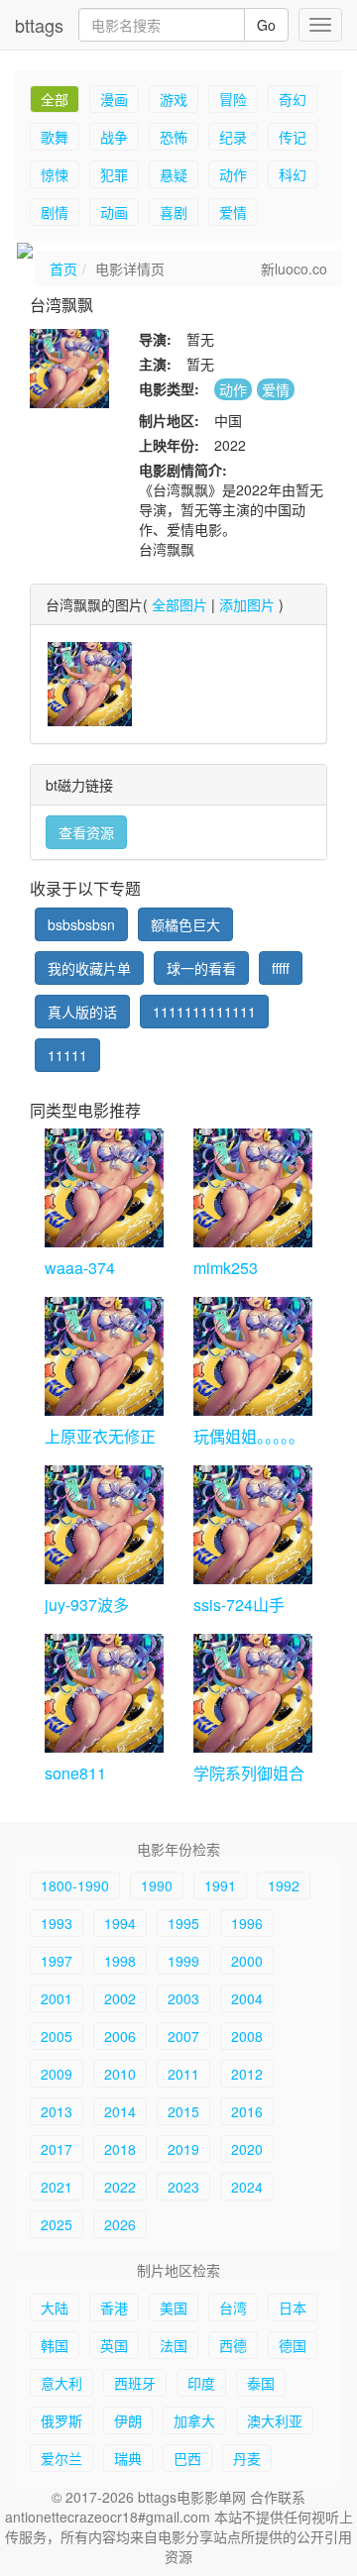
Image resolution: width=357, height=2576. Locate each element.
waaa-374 (80, 1268)
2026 (120, 2224)
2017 (57, 2149)
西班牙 (135, 2383)
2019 (183, 2149)
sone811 (75, 1773)
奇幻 (293, 99)
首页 (63, 268)
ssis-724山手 (239, 1605)
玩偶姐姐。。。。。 (249, 1436)
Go (266, 25)
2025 (57, 2224)
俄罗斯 (61, 2420)
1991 (220, 1885)
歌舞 (55, 137)
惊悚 (55, 174)
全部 (55, 99)
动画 (114, 212)
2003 (183, 1998)
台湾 (233, 2308)
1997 (57, 1961)
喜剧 (174, 212)
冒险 (233, 99)
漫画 (114, 99)
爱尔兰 (61, 2458)
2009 (57, 2074)
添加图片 (247, 604)
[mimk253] (253, 1188)
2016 (247, 2111)
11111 (67, 1055)
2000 (247, 1961)
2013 (57, 2111)
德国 (293, 2345)
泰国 (261, 2383)
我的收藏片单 (89, 968)
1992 (284, 1885)
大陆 (55, 2308)
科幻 (293, 174)
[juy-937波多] (104, 1525)
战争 (114, 137)
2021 (57, 2187)
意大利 (61, 2383)
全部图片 (179, 604)
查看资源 (86, 832)
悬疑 (174, 174)
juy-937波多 (87, 1605)
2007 (183, 2036)
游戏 (174, 99)
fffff (281, 968)
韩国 (55, 2345)
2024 (247, 2187)
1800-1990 (75, 1885)
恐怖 (174, 137)
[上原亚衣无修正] (104, 1356)
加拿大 (194, 2420)
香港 (114, 2308)
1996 (247, 1923)
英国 (114, 2345)
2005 (57, 2036)
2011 (183, 2074)
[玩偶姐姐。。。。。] (253, 1356)
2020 (247, 2149)
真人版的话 (82, 1012)
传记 (293, 137)
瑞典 (128, 2458)
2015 (183, 2111)
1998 (120, 1961)
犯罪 (114, 174)
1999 (183, 1961)
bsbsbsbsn (81, 924)
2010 (120, 2074)
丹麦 (247, 2458)
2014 (120, 2111)
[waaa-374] (104, 1188)
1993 (57, 1923)
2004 (247, 1998)
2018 (120, 2149)
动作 (233, 174)
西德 (233, 2345)
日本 (293, 2308)
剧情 (55, 212)
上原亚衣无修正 (100, 1436)
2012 (247, 2074)
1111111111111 (204, 1012)
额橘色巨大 (185, 924)
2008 (247, 2036)
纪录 (233, 137)
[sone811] (104, 1693)
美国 (174, 2308)
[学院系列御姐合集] (253, 1693)
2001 (57, 1998)
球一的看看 (201, 968)
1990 (157, 1885)
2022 (120, 2187)
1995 (183, 1923)
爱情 (233, 212)
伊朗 (128, 2420)
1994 (120, 1923)
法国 (174, 2345)
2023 (183, 2187)
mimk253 (226, 1268)
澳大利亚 (275, 2420)
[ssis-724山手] (253, 1525)
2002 (120, 1998)
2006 (120, 2036)
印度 (201, 2383)
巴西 (187, 2458)
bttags (39, 25)
